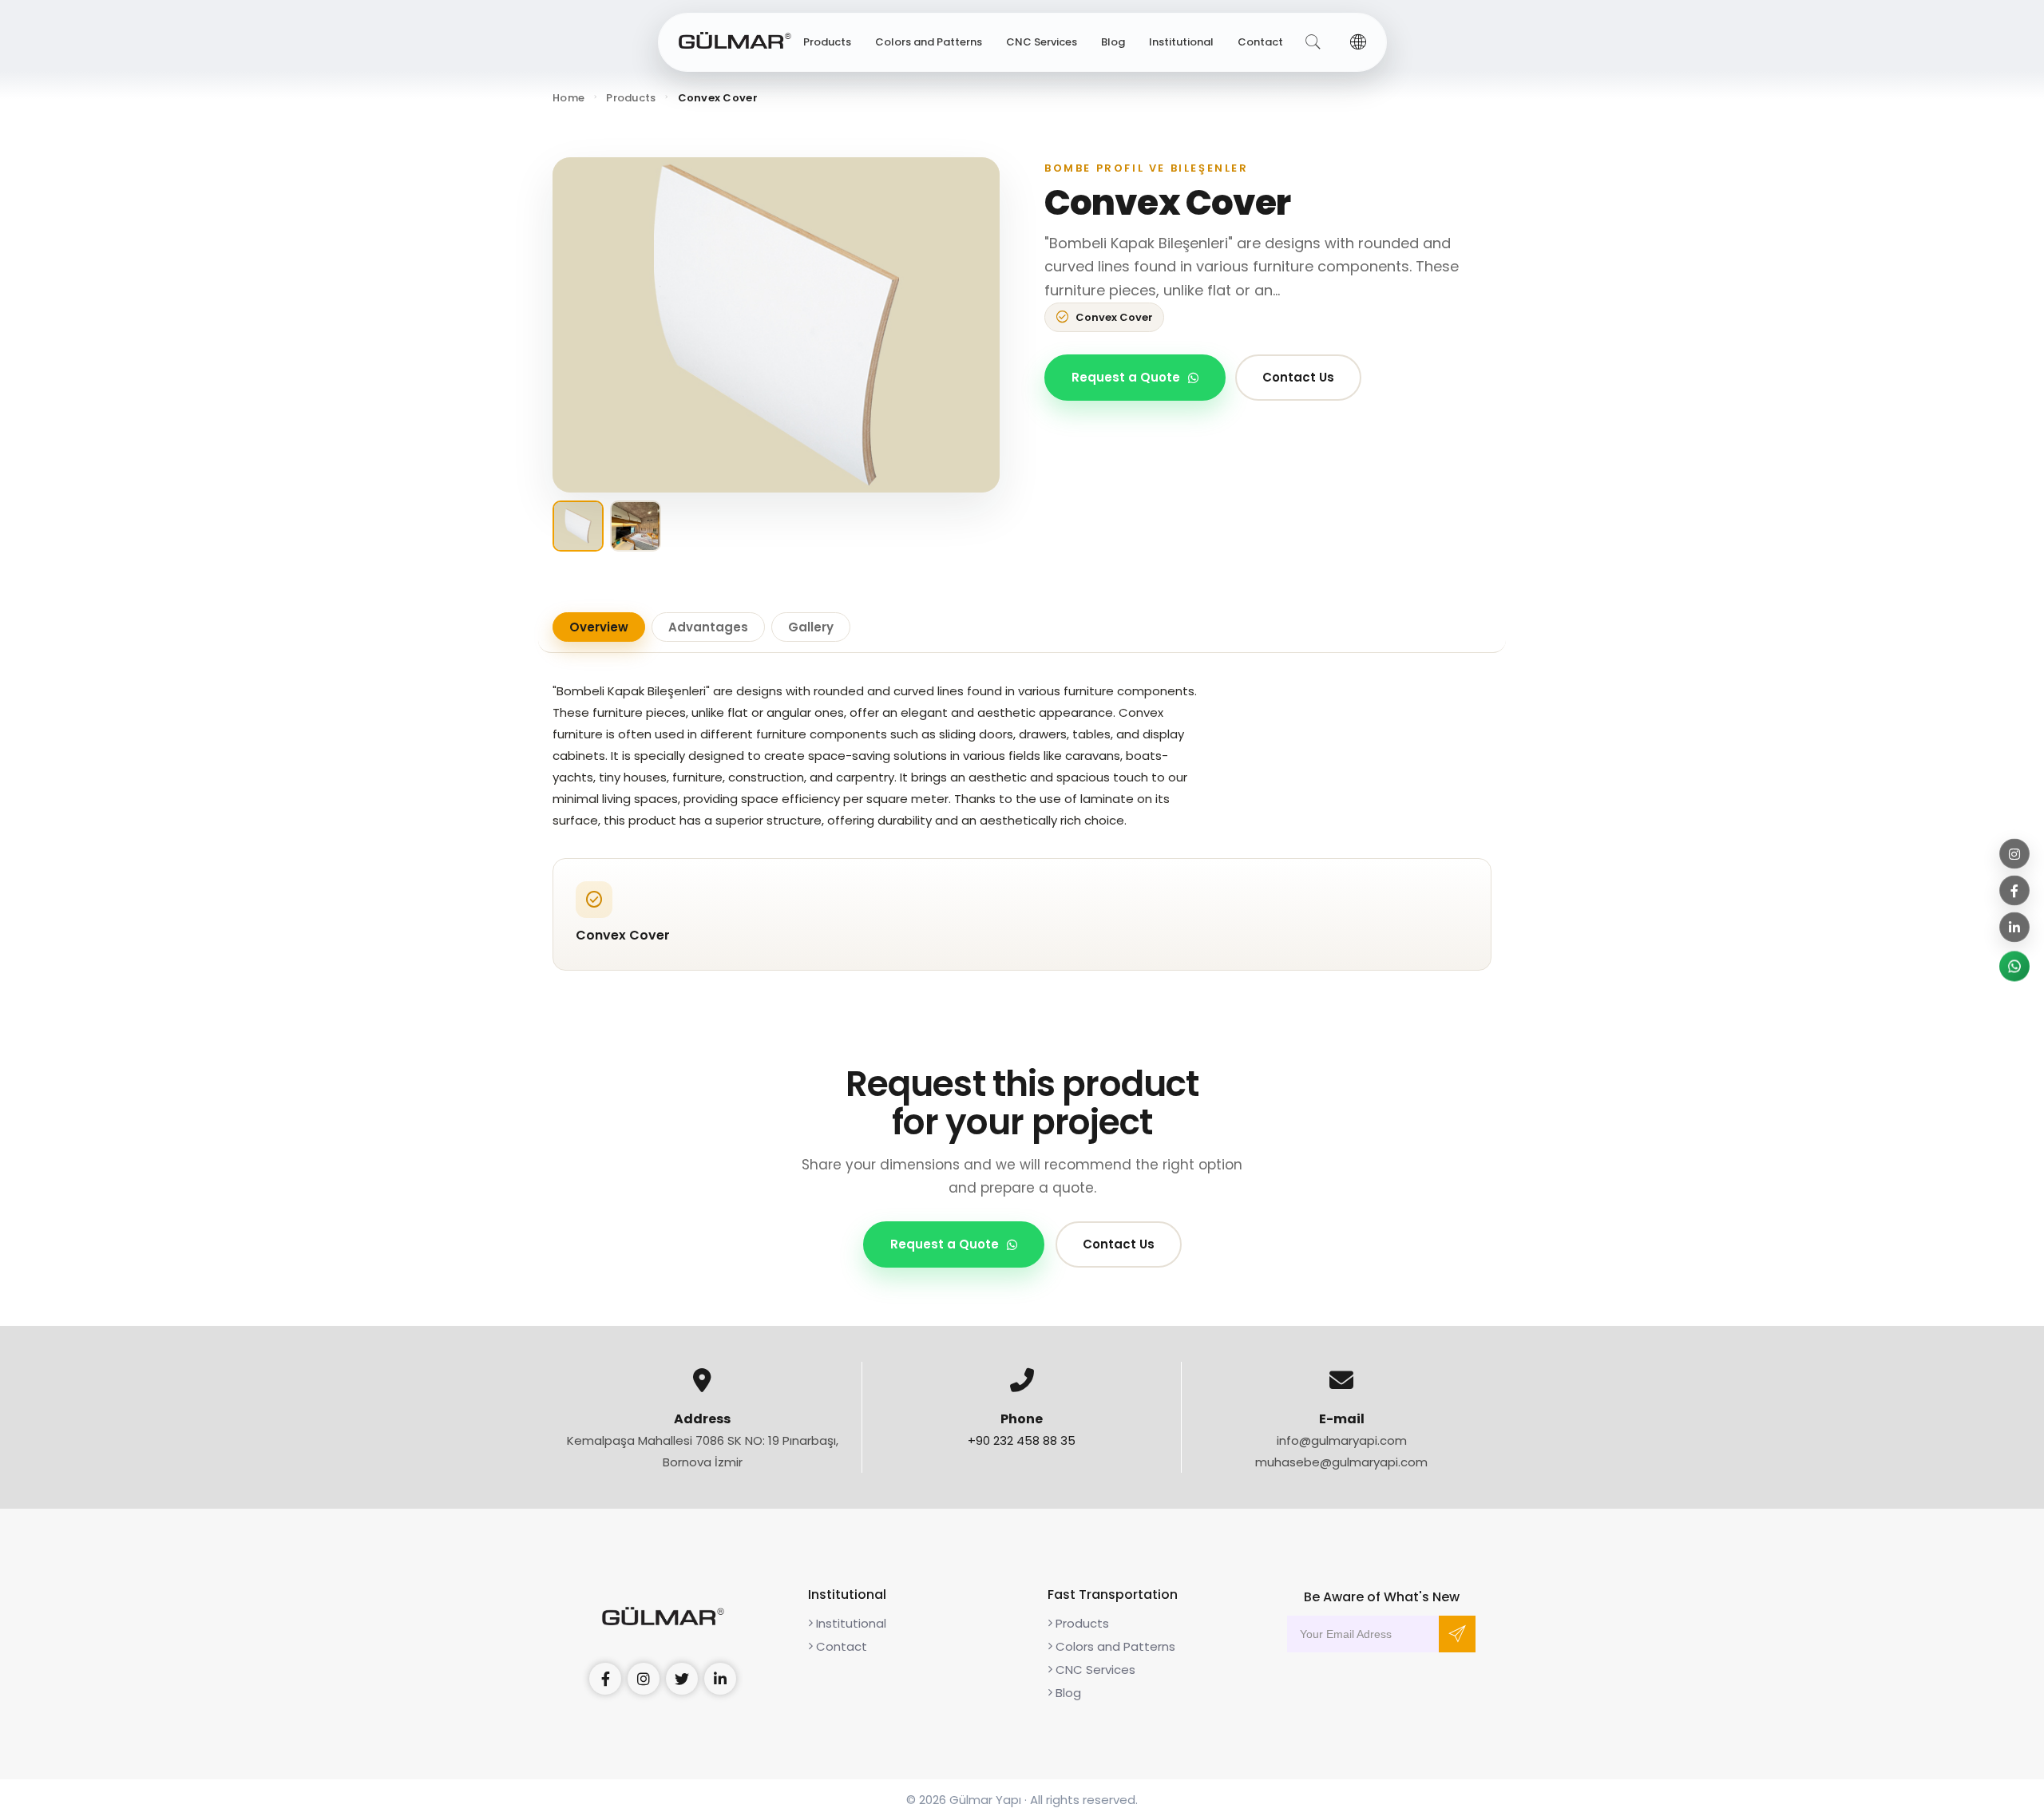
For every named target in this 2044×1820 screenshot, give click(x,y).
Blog (1113, 42)
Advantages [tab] (708, 627)
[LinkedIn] (2014, 928)
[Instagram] (2014, 854)
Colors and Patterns (929, 42)
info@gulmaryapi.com (1342, 1440)
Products (827, 42)
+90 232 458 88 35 (1022, 1440)
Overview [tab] (599, 627)
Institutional (1181, 42)
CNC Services (1042, 42)
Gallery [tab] (811, 627)
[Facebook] (2014, 891)
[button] (1358, 42)
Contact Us (1298, 377)
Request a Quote (1126, 377)
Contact (1260, 42)
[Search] (1313, 42)
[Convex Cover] (776, 325)
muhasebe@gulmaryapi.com (1341, 1462)
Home (568, 98)
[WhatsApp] (2014, 967)
